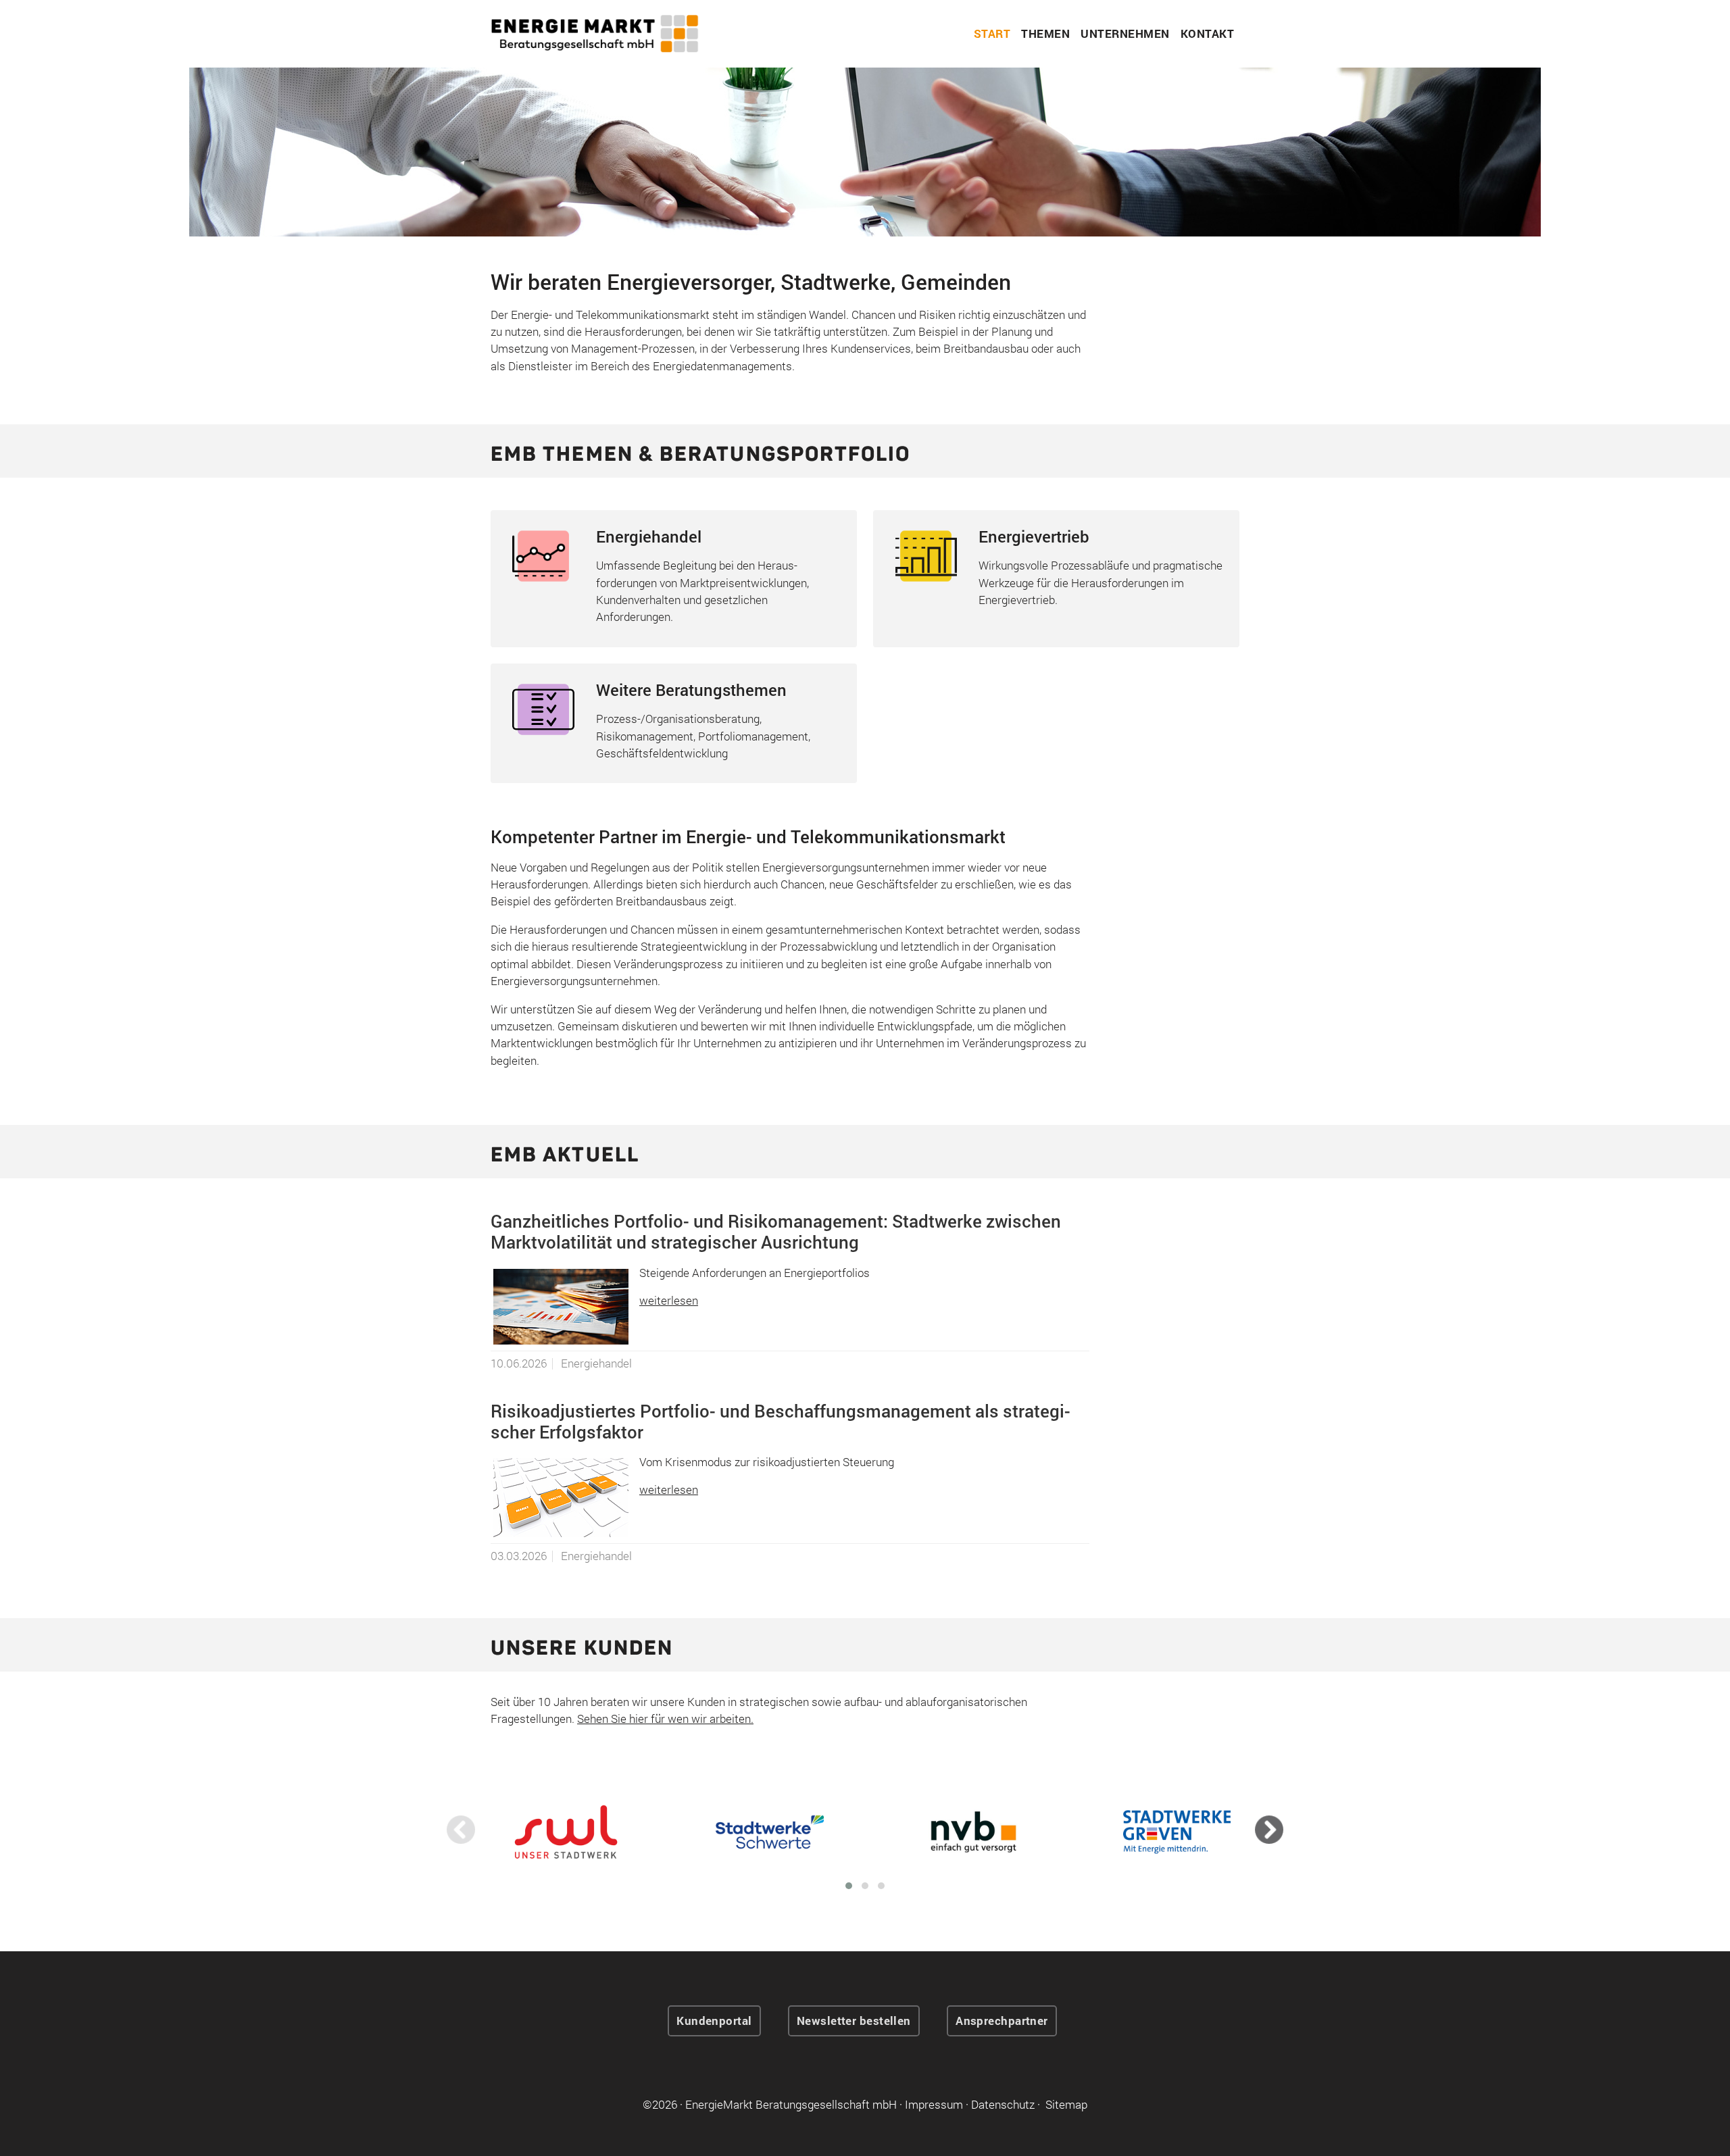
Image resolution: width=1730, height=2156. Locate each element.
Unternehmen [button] (1125, 33)
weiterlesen (669, 1300)
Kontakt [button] (1208, 33)
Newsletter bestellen (854, 2021)
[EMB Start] (595, 32)
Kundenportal (714, 2021)
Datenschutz (1003, 2104)
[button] (849, 1886)
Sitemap (1066, 2104)
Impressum (934, 2104)
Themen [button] (1045, 33)
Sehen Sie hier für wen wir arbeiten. (665, 1719)
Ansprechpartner (1002, 2021)
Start (992, 33)
